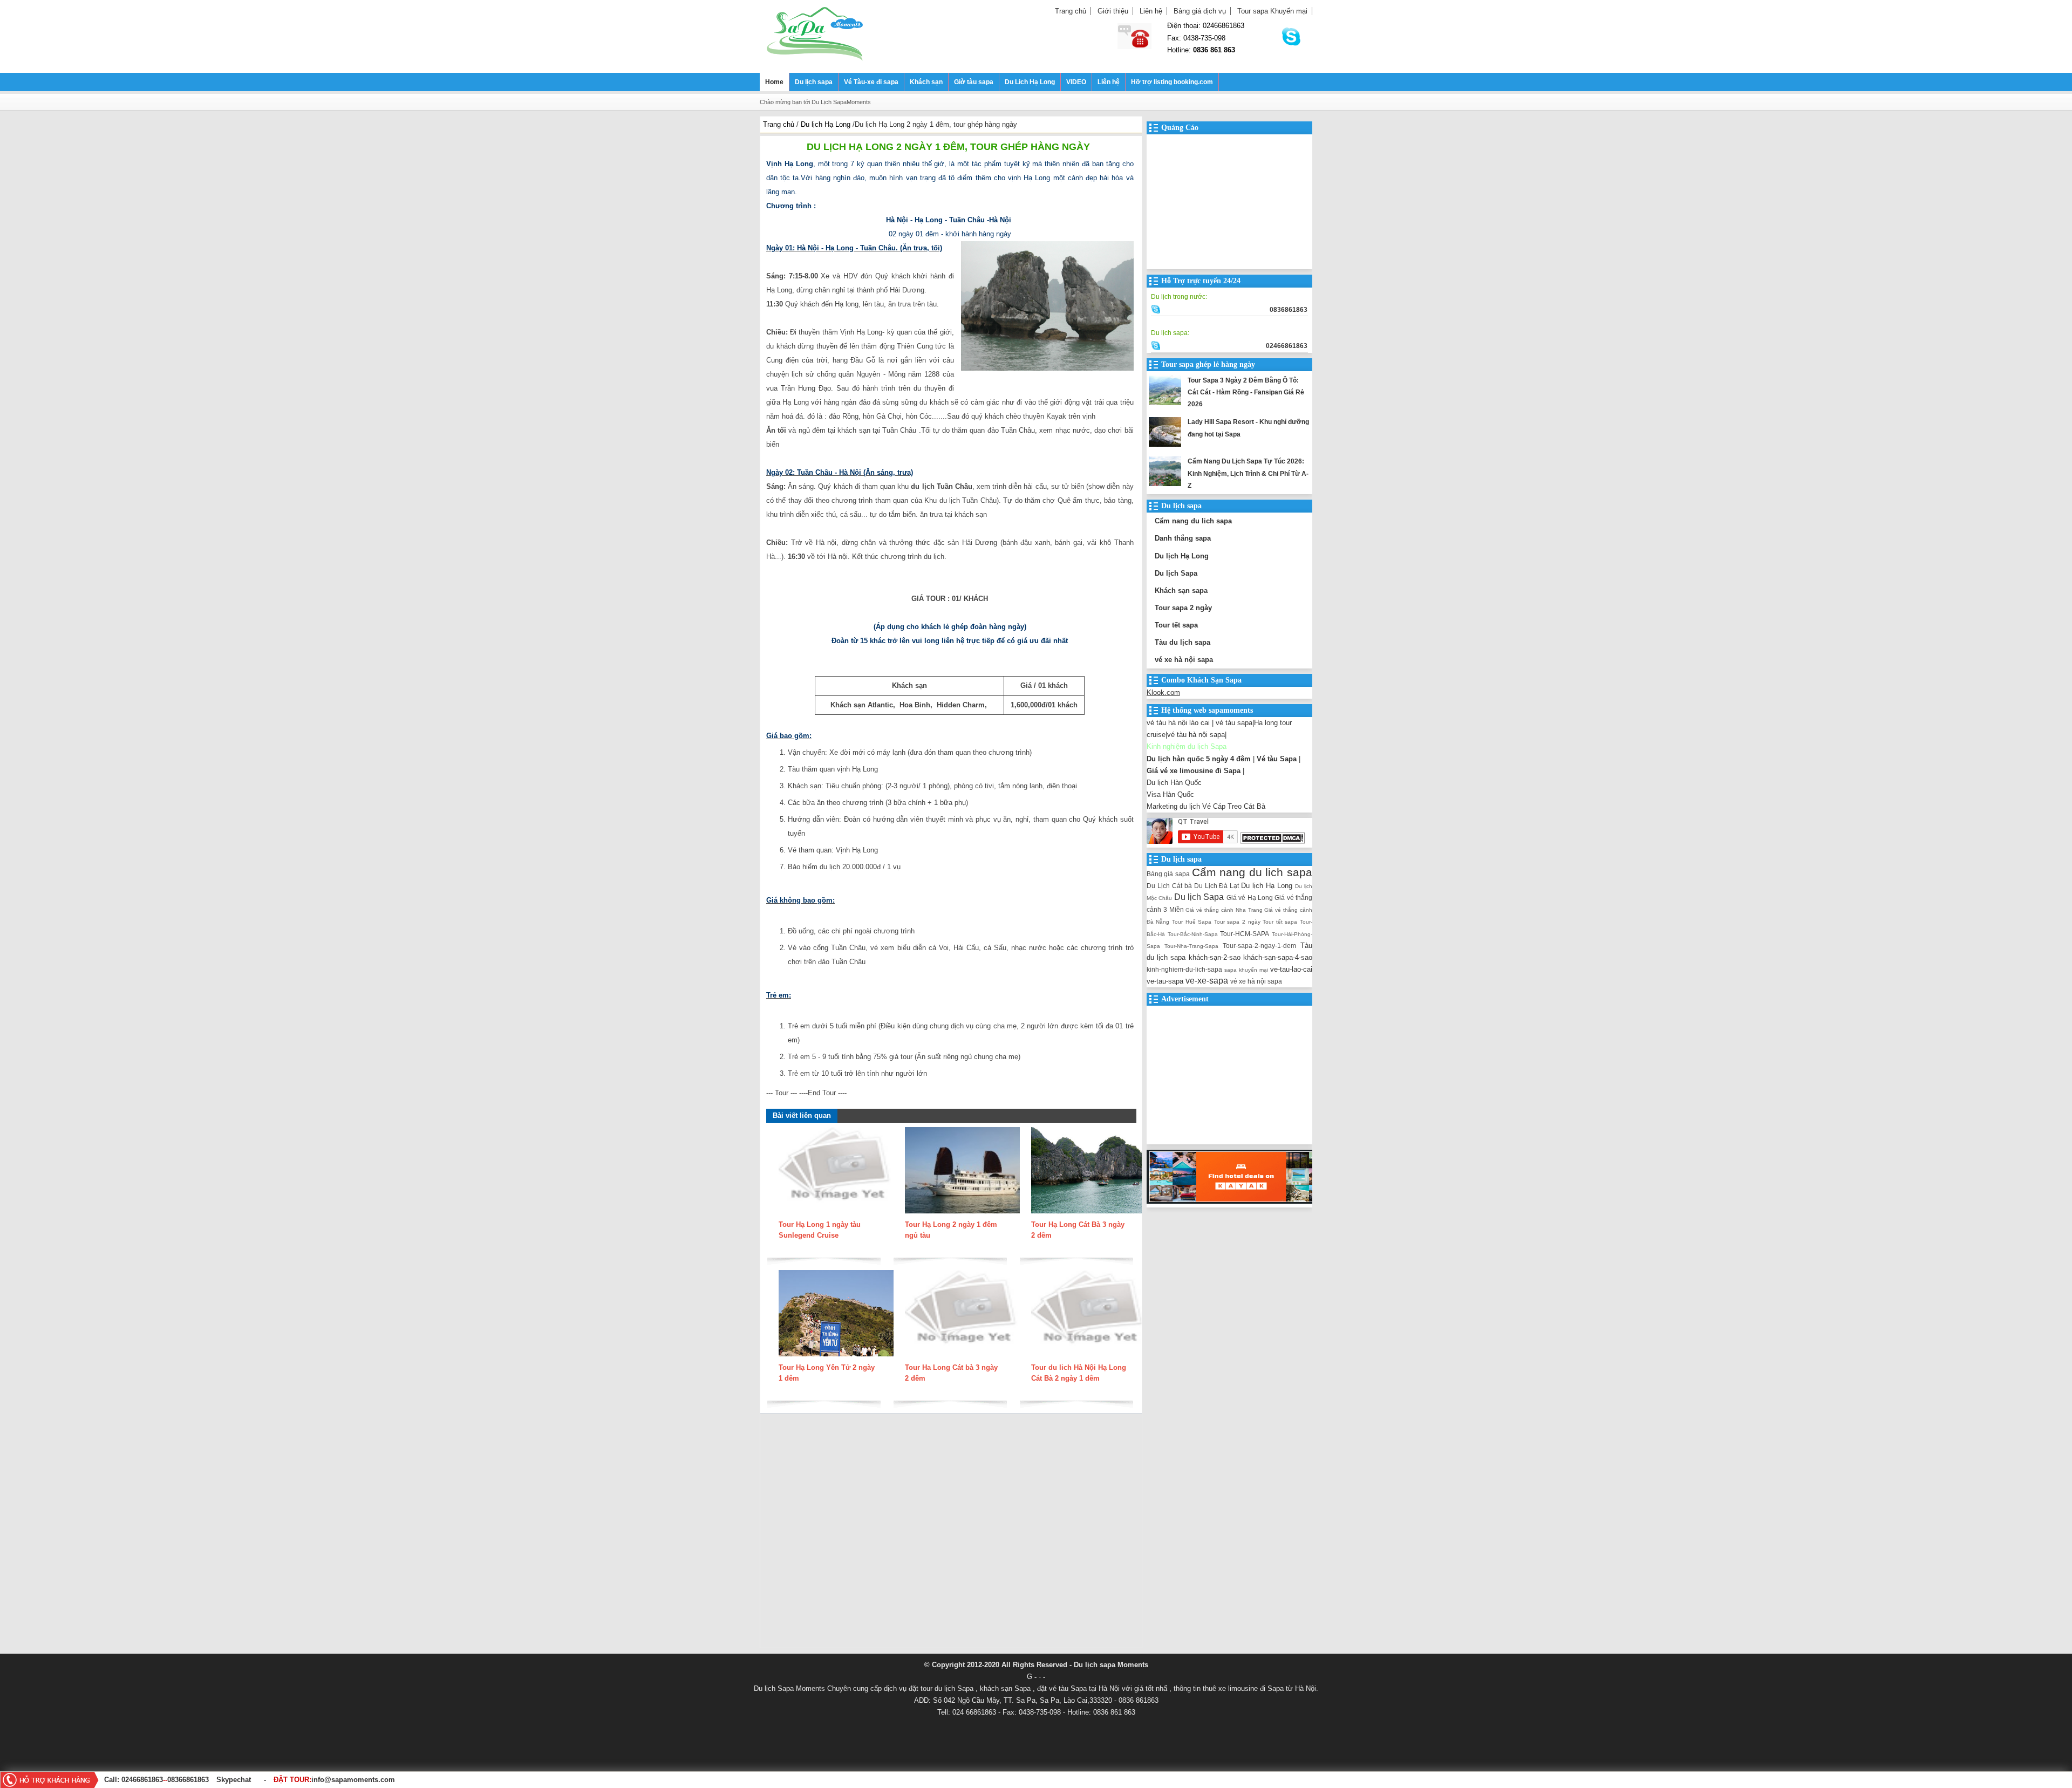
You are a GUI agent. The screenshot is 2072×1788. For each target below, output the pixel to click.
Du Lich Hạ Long (1030, 82)
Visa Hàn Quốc (1170, 794)
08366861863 (188, 1780)
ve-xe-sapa (1207, 981)
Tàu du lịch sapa (1182, 642)
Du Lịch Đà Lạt (1217, 886)
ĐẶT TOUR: (334, 1780)
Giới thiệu (1113, 11)
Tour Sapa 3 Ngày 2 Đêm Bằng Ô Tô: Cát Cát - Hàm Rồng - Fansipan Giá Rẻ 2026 (1246, 392)
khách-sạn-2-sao (1215, 957)
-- (165, 1780)
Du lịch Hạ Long (1182, 556)
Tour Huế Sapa (1192, 922)
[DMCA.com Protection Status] (1272, 841)
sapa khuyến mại (1246, 970)
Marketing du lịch (1173, 806)
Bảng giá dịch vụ (1200, 11)
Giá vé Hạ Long (1250, 898)
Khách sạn (926, 82)
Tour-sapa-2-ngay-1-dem (1259, 946)
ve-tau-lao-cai (1291, 969)
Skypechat (234, 1780)
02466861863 (142, 1780)
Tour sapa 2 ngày (1183, 608)
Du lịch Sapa (1176, 573)
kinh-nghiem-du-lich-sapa (1184, 969)
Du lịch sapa (814, 82)
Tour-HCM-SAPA (1245, 934)
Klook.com (1163, 692)
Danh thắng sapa (1183, 538)
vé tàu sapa (1234, 723)
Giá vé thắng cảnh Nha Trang (1224, 910)
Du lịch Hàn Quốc (1174, 783)
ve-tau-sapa (1165, 981)
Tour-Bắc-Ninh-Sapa (1193, 934)
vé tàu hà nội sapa (1196, 735)
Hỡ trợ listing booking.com (1172, 82)
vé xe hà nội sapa (1184, 660)
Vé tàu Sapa (1277, 759)
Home (774, 82)
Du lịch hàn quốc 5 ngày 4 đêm (1199, 759)
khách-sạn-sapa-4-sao (1278, 957)
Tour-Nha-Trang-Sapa (1191, 946)
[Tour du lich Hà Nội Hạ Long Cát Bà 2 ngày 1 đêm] (1089, 1357)
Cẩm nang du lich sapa (1193, 521)
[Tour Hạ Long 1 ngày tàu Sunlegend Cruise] (836, 1214)
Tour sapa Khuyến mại (1272, 11)
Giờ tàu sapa (974, 82)
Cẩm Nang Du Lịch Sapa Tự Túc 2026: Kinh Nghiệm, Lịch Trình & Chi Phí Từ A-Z (1248, 473)
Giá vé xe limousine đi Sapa (1194, 771)
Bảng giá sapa (1168, 874)
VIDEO (1076, 82)
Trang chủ (1071, 11)
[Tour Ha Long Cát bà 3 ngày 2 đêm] (962, 1357)
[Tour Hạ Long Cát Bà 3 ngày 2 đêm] (1089, 1214)
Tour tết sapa (1176, 625)
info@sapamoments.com (353, 1780)
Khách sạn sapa (1181, 591)
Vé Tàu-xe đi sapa (871, 82)
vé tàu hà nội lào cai (1178, 723)
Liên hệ (1151, 11)
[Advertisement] (951, 1533)
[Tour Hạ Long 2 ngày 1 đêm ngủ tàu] (962, 1214)
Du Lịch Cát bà (1169, 886)
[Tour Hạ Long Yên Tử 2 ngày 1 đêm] (836, 1357)
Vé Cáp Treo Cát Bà (1234, 806)
